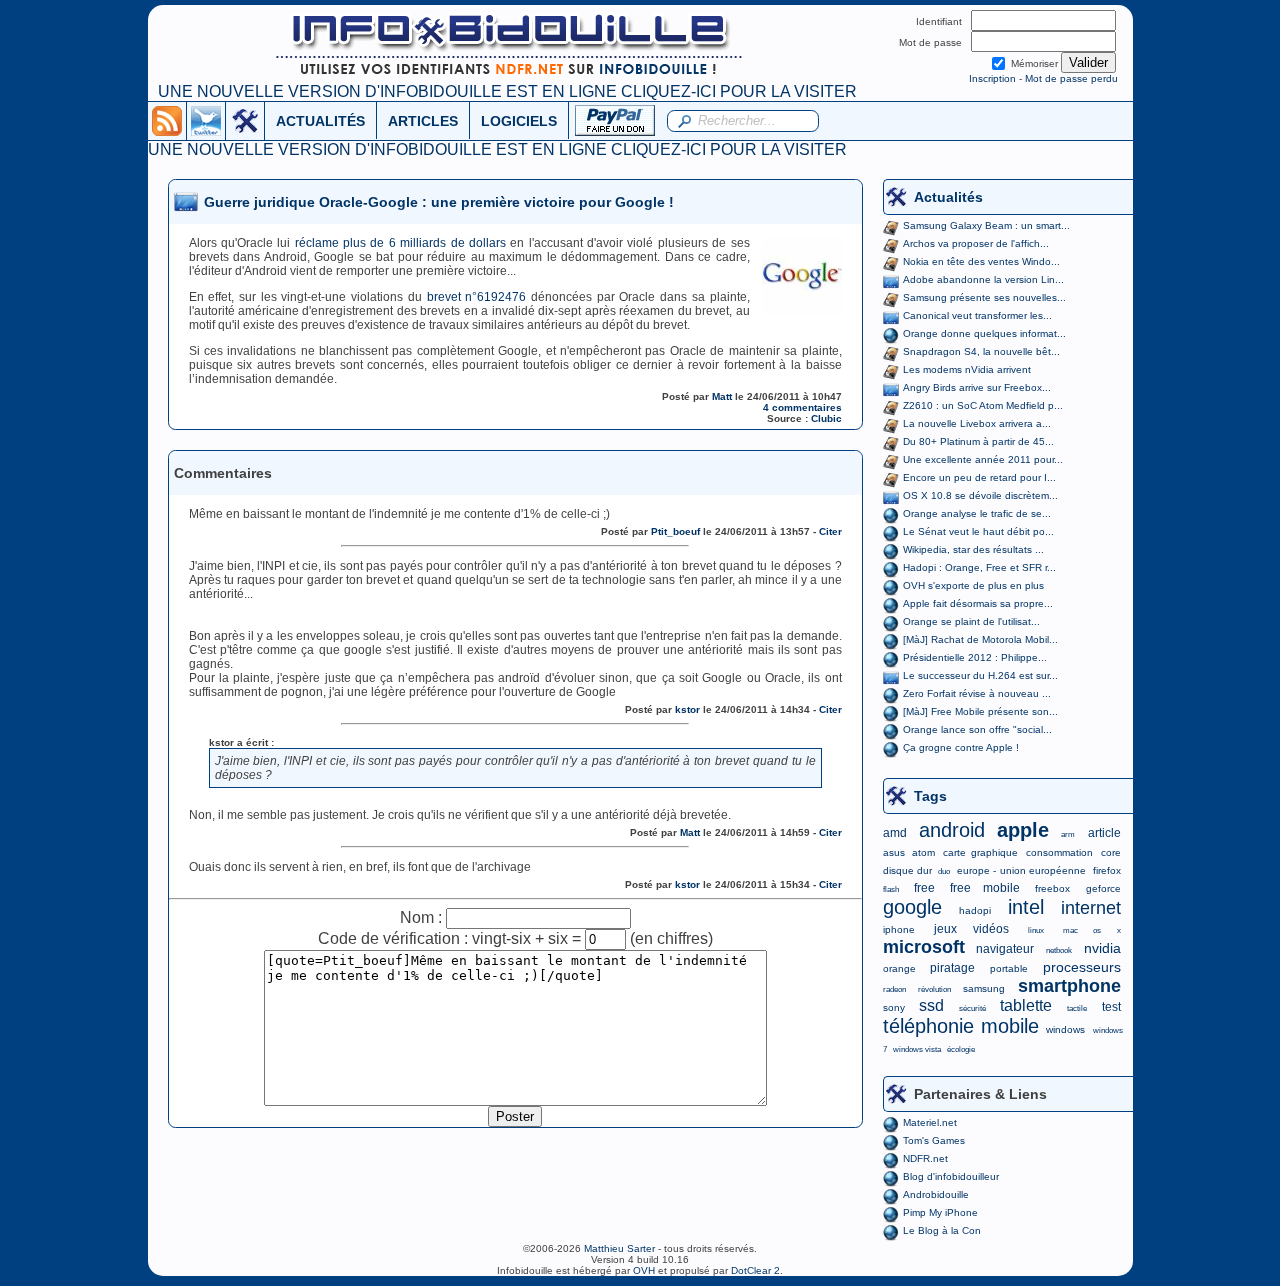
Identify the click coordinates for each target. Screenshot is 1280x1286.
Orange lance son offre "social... (977, 729)
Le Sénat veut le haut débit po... (978, 531)
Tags (930, 796)
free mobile (985, 888)
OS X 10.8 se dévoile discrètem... (980, 495)
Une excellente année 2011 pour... (983, 459)
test (1111, 1007)
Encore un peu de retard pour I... (979, 477)
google (912, 907)
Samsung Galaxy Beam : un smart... (986, 225)
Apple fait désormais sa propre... (978, 603)
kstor (687, 709)
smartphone (1069, 986)
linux (1036, 930)
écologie (961, 1049)
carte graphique (980, 852)
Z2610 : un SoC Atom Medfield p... (983, 405)
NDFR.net (925, 1158)
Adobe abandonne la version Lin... (983, 279)
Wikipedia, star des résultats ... (973, 549)
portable (1009, 968)
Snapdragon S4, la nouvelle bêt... (981, 351)
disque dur (907, 870)
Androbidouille (936, 1194)
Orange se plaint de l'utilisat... (971, 621)
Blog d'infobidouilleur (951, 1176)
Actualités (948, 197)
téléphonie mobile (961, 1026)
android (952, 830)
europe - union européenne (1021, 870)
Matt (722, 396)
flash (891, 889)
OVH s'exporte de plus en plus (973, 585)
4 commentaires (802, 407)
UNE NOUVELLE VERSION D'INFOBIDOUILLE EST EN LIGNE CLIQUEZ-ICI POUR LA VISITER (507, 91)
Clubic (826, 418)
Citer (830, 531)
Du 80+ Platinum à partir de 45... (978, 441)
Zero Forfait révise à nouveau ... (977, 693)
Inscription (992, 78)
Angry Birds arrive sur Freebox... (977, 387)
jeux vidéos (971, 929)
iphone (899, 929)
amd (895, 833)
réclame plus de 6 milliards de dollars (400, 243)
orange (899, 968)
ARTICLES (423, 121)
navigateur (1005, 949)
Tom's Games (934, 1140)
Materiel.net (930, 1122)
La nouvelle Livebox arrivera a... (977, 423)
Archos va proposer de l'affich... (976, 243)
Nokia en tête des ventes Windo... (981, 261)
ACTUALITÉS (320, 121)
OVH (644, 1270)
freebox (1052, 888)
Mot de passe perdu (1071, 78)
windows (1065, 1029)
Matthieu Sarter (619, 1248)
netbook (1059, 950)
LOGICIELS (519, 121)
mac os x (1091, 930)
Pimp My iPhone (940, 1212)
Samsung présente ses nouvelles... (984, 297)
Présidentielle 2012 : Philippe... (975, 657)
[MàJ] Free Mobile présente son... (980, 711)
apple (1023, 830)
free (924, 888)
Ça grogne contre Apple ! (961, 747)
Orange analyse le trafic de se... (977, 513)
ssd (931, 1005)
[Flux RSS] (167, 120)
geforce (1103, 888)
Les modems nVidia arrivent (967, 369)
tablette (1026, 1005)
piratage (952, 968)
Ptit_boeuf (675, 531)
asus (894, 852)
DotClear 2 (755, 1270)
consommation (1059, 852)
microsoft (924, 947)
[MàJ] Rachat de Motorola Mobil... (980, 639)
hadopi (975, 910)
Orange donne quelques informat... (984, 333)
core (1111, 852)
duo (944, 871)
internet (1091, 908)
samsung (984, 988)
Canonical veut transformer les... (977, 315)
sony (894, 1007)
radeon (894, 989)
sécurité (972, 1008)
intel (1026, 907)
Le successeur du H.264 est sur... (980, 675)
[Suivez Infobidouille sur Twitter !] (206, 120)
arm (1068, 834)
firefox (1107, 870)
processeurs (1082, 967)
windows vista (917, 1049)
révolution (934, 989)
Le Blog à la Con (942, 1230)
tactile (1077, 1008)
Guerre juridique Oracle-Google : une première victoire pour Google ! (439, 202)
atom (923, 852)
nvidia (1102, 948)
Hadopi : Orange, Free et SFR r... (979, 567)
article (1104, 833)
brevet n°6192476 (477, 297)
